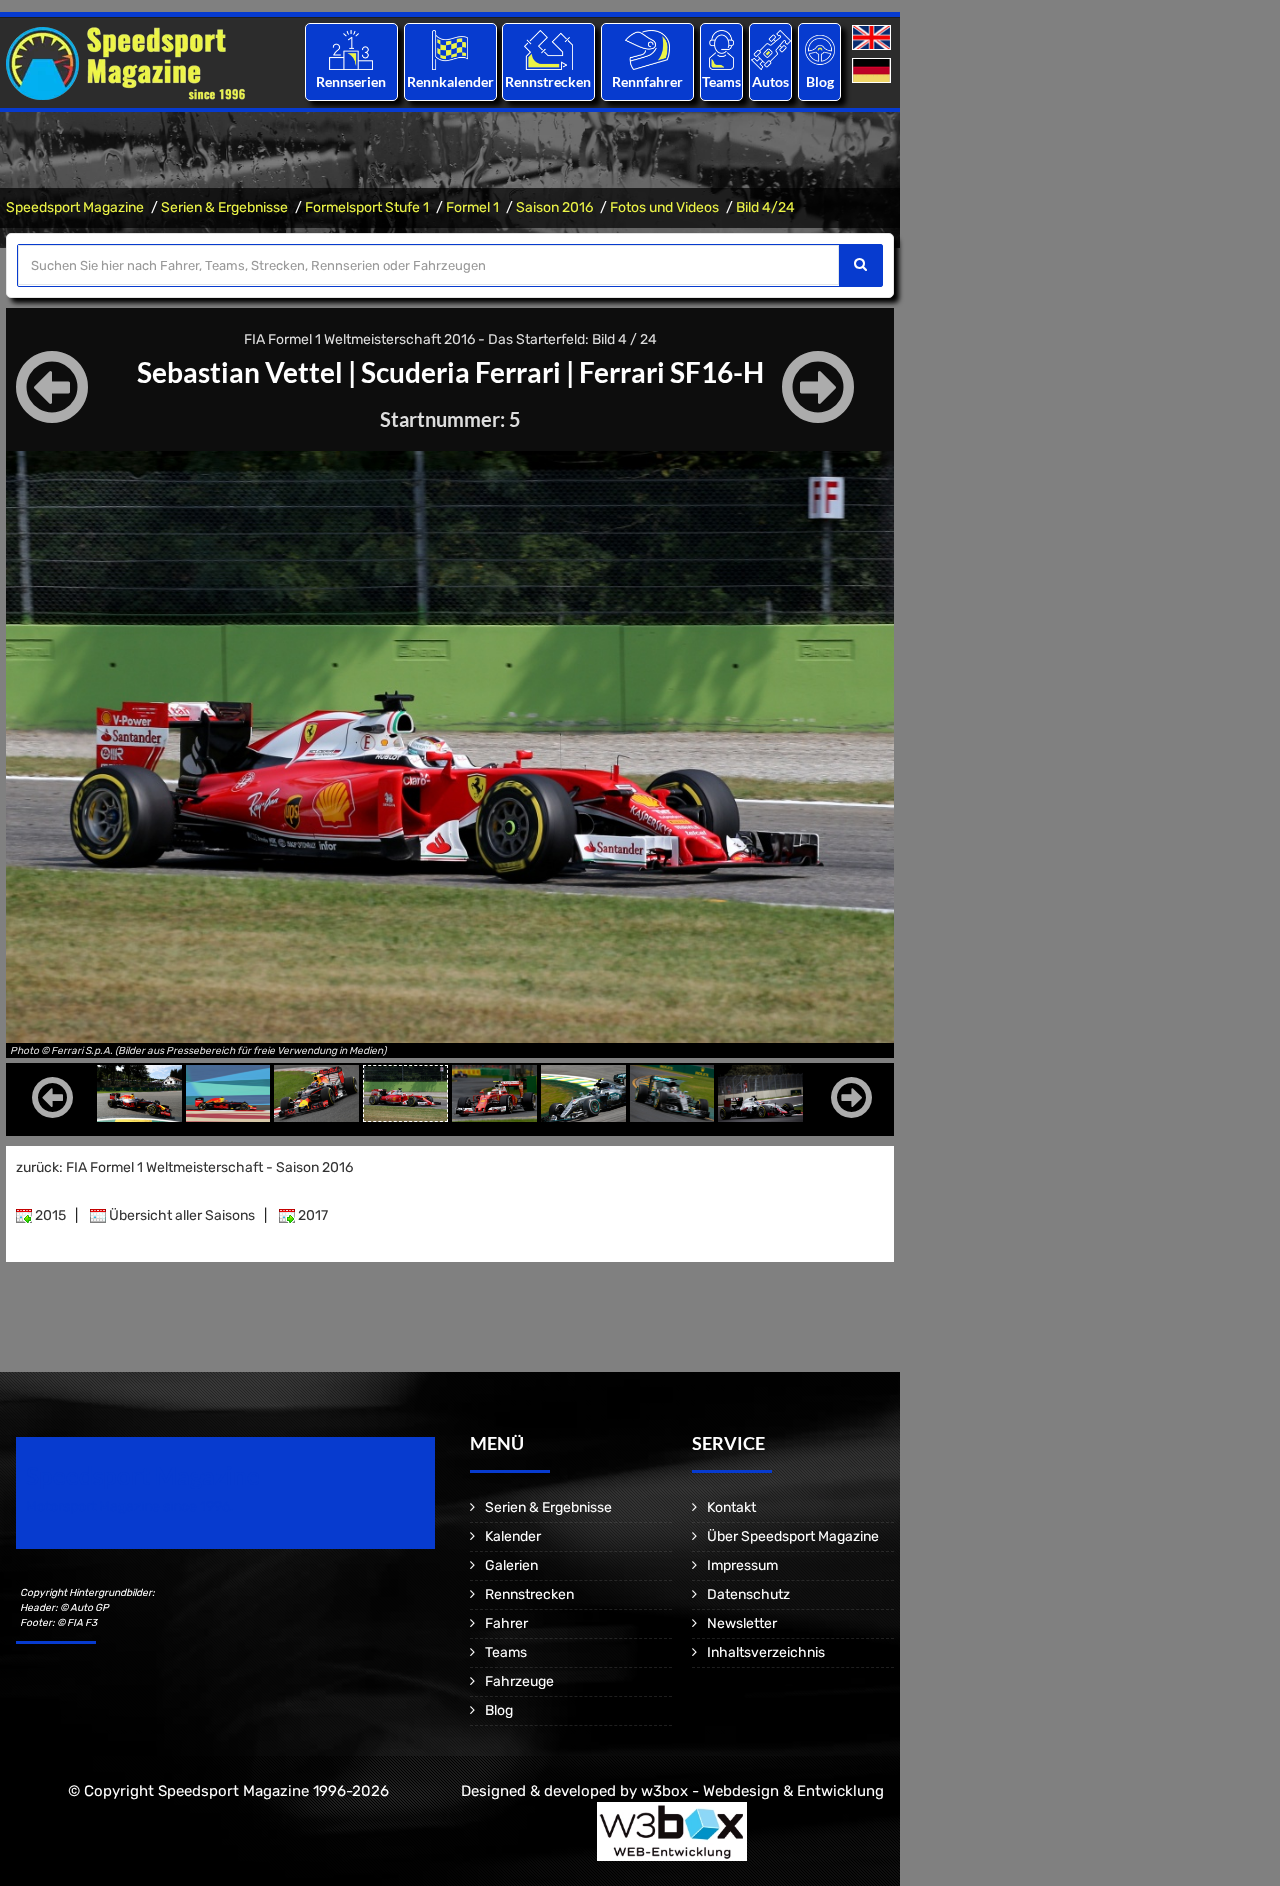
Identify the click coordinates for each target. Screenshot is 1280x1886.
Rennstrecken (549, 81)
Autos (770, 81)
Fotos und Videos (664, 207)
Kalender (513, 1536)
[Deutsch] (873, 71)
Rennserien (351, 81)
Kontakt (731, 1507)
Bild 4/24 (765, 207)
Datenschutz (748, 1594)
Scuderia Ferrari (461, 372)
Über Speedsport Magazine (793, 1536)
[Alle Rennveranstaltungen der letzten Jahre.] (450, 49)
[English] (873, 38)
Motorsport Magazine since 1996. (130, 1506)
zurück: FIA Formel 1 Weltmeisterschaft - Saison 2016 (184, 1167)
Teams (721, 81)
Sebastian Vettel (240, 372)
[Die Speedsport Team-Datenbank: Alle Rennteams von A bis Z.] (721, 49)
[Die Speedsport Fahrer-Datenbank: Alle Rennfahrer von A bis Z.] (647, 49)
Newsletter (742, 1623)
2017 (311, 1215)
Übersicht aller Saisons (180, 1215)
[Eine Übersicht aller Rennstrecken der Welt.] (548, 49)
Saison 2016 (554, 207)
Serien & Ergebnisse (224, 207)
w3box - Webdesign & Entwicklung (762, 1791)
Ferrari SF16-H (671, 372)
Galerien (511, 1565)
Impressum (742, 1565)
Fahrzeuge (519, 1681)
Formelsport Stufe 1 (367, 207)
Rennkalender (449, 81)
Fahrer (506, 1623)
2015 (49, 1215)
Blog (820, 81)
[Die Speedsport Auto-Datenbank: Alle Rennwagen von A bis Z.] (771, 49)
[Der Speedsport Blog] (820, 49)
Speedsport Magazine (75, 207)
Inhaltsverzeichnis (766, 1652)
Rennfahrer (647, 81)
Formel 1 (472, 207)
